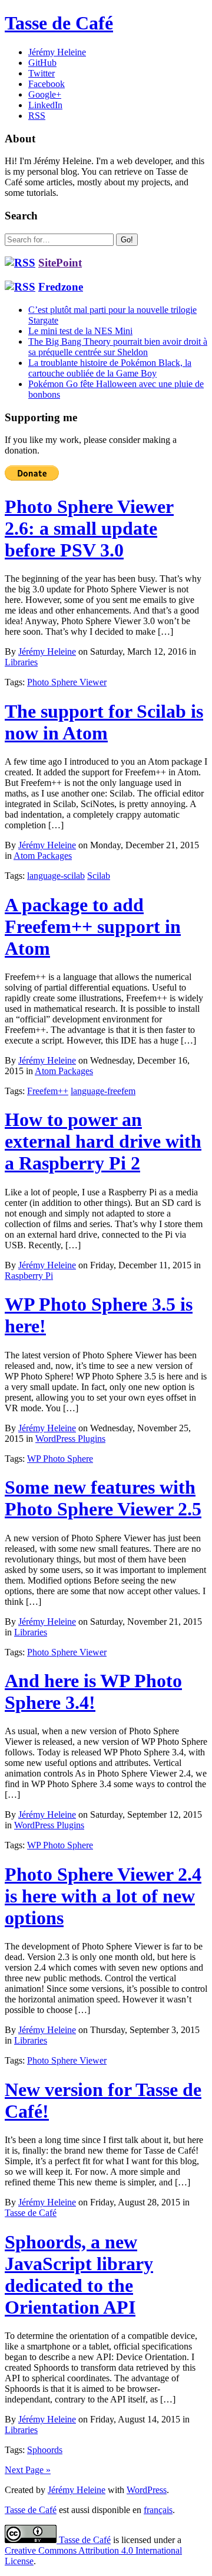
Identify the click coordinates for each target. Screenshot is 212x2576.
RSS (37, 116)
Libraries (21, 662)
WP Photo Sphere (60, 1459)
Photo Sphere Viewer (67, 682)
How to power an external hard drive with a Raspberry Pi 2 (103, 1141)
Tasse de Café (59, 23)
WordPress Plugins (70, 1439)
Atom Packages (43, 856)
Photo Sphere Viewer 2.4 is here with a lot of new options (103, 1896)
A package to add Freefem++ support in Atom (93, 927)
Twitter (42, 73)
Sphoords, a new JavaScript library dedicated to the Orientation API (79, 2275)
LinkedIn (45, 105)
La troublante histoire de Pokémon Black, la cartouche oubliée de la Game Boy (110, 368)
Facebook (47, 84)
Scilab (99, 876)
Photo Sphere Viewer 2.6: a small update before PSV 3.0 (89, 528)
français (158, 2510)
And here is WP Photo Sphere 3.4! (93, 1692)
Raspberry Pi (29, 1276)
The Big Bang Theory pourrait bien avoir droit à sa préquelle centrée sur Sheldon (118, 347)
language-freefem (103, 1091)
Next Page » (28, 2470)
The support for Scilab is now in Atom (104, 722)
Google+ (45, 94)
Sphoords (45, 2450)
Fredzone (61, 287)
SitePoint (60, 263)
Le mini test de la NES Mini (80, 331)
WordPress (147, 2490)
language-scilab (56, 876)
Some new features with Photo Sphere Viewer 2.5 (103, 1498)
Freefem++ (48, 1091)
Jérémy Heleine (57, 52)
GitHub (42, 63)
